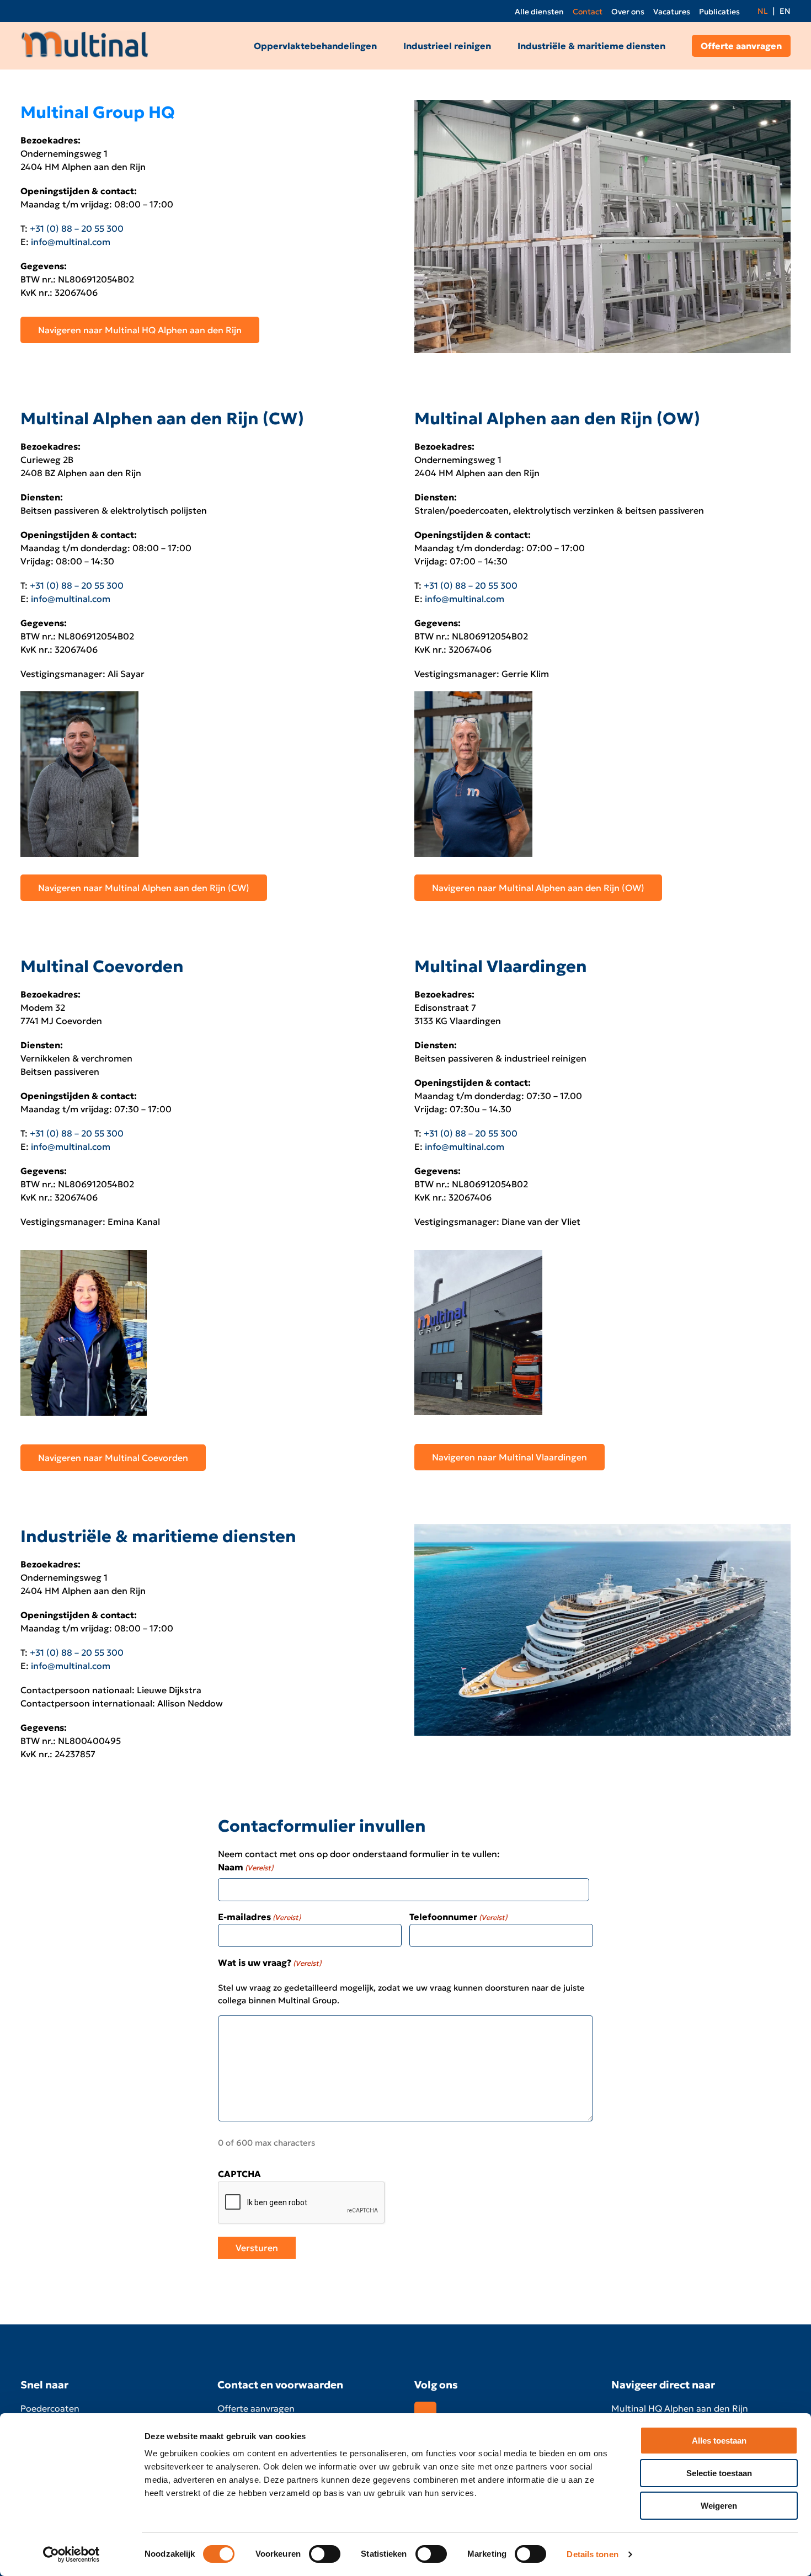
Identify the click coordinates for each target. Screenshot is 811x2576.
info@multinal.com (71, 242)
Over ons (628, 12)
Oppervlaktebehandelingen (315, 46)
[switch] (325, 2554)
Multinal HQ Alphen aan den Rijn (680, 2408)
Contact (588, 12)
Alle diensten (539, 12)
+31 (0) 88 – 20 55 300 (77, 228)
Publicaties (719, 12)
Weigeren (719, 2506)
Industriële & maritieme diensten (591, 46)
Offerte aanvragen (741, 46)
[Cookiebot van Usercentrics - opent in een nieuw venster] (71, 2554)
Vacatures (672, 12)
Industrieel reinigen (447, 46)
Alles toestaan (719, 2441)
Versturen (257, 2247)
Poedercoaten (50, 2408)
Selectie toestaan (719, 2473)
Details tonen (592, 2554)
